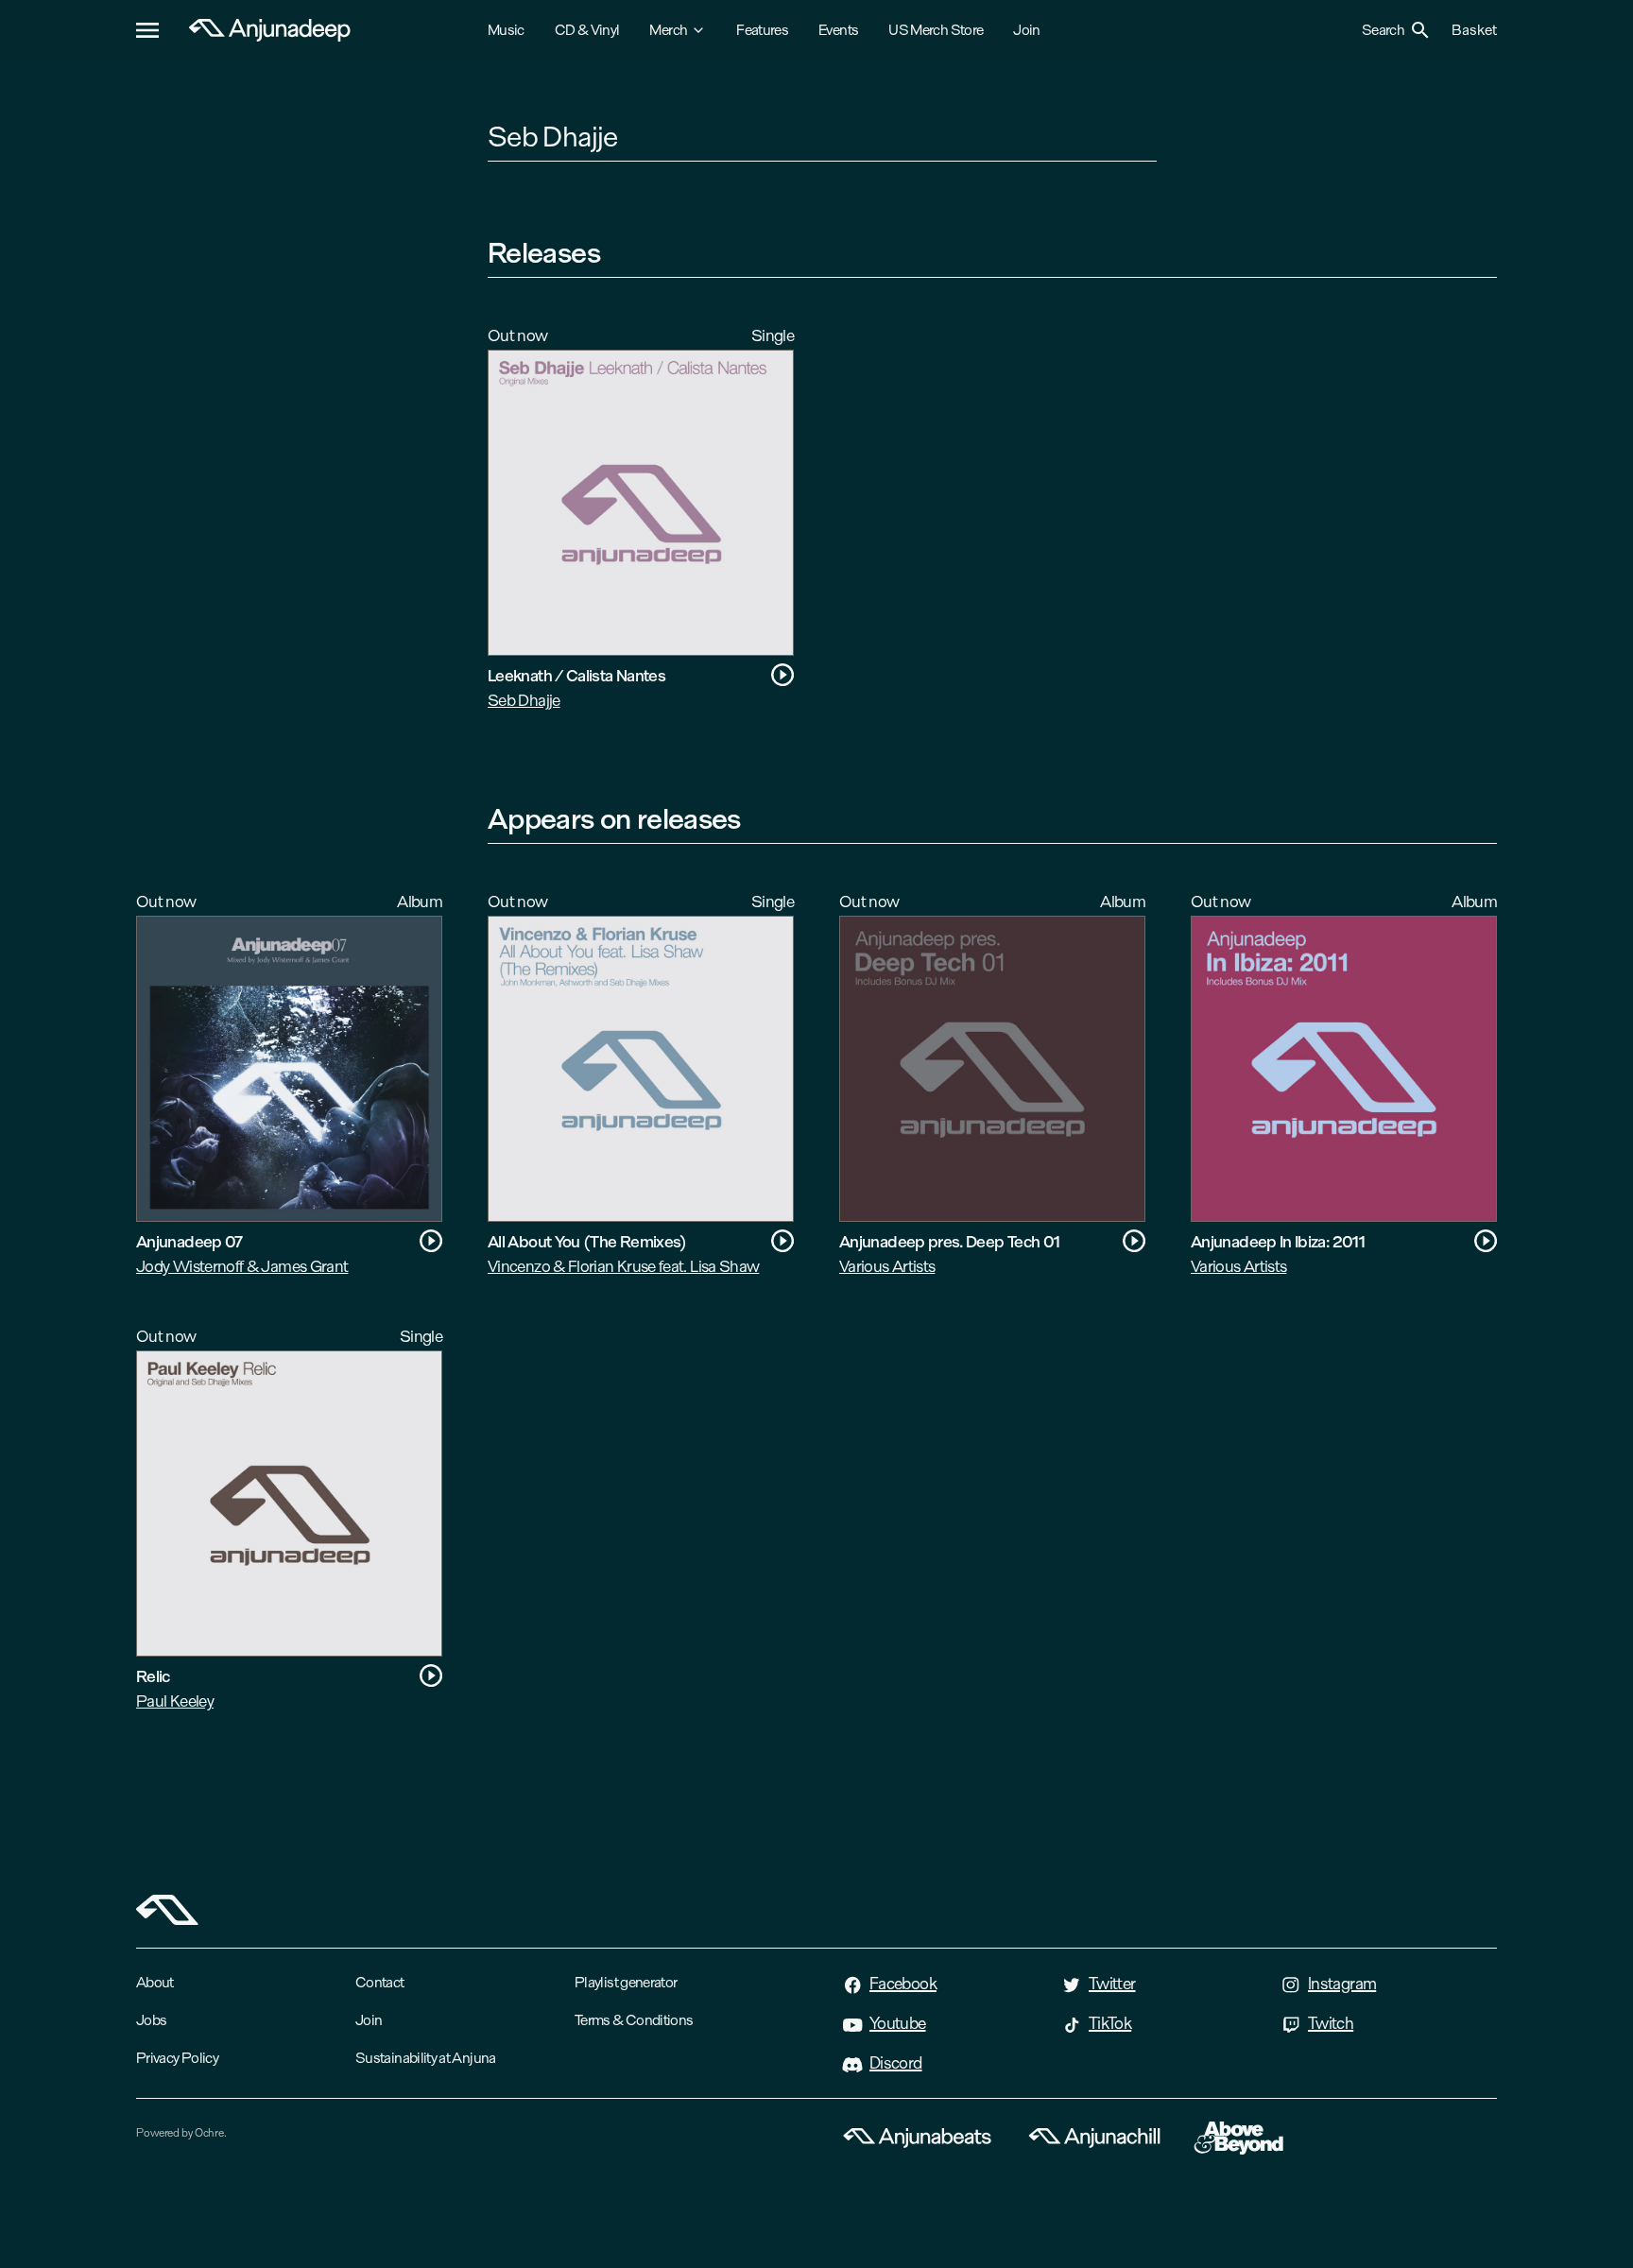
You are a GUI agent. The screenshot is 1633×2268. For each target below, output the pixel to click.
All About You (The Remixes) (587, 1241)
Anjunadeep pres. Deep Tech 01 (949, 1241)
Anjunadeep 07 (189, 1241)
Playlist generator (626, 1982)
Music (506, 30)
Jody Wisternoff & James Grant (242, 1266)
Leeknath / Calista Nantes (576, 675)
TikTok (1110, 2023)
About (155, 1982)
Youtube (898, 2023)
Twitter (1112, 1984)
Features (762, 30)
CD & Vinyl (587, 30)
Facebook (903, 1984)
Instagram (1342, 1984)
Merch (668, 30)
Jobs (151, 2020)
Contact (380, 1982)
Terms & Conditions (634, 2020)
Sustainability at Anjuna (426, 2058)
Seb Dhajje (524, 700)
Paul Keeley (175, 1701)
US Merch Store (936, 30)
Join (1026, 30)
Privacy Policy (177, 2058)
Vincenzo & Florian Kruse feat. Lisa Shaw (623, 1266)
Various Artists (887, 1266)
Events (838, 30)
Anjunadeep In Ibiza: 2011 (1278, 1241)
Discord (896, 2063)
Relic (153, 1676)
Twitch (1331, 2023)
